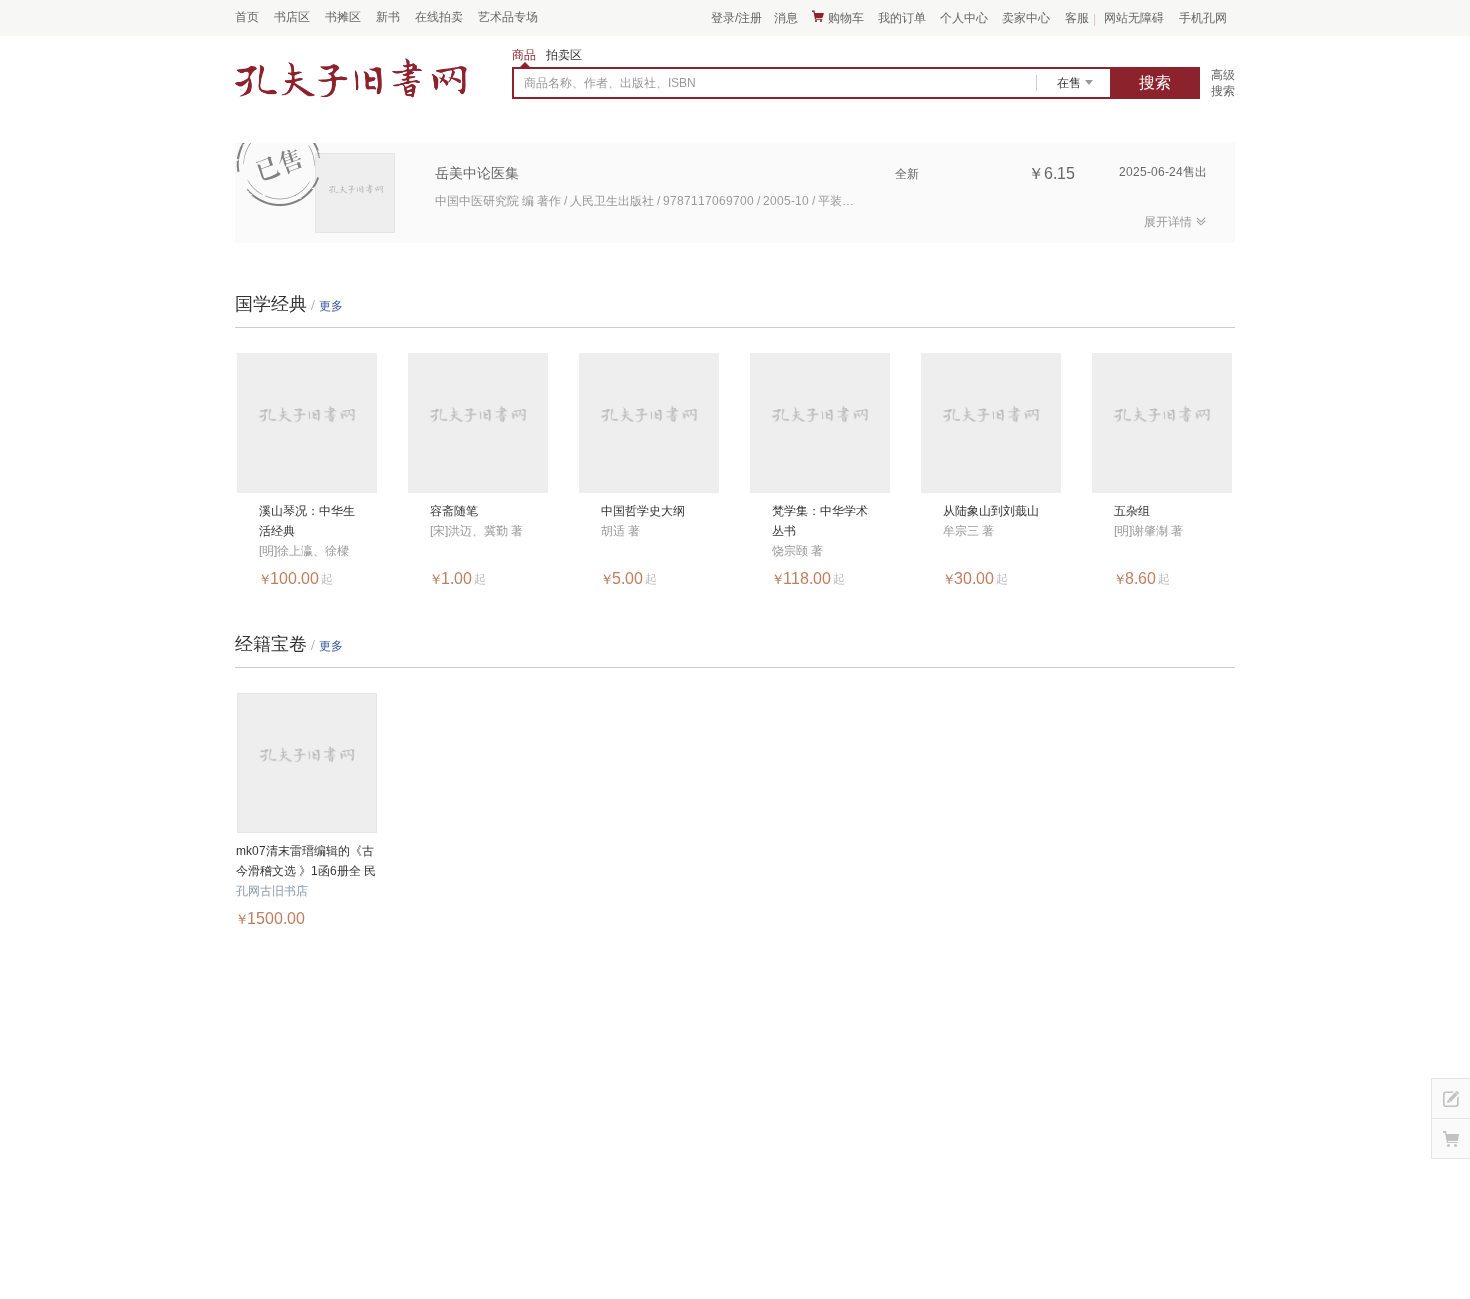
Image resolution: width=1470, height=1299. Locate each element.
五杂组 (1132, 511)
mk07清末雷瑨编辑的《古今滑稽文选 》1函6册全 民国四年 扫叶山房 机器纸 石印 (306, 862)
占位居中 (351, 79)
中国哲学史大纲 (643, 511)
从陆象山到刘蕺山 (991, 511)
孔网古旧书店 (272, 891)
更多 (331, 306)
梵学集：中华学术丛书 (820, 521)
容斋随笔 (454, 511)
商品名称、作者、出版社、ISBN (610, 83)
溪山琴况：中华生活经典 (307, 521)
